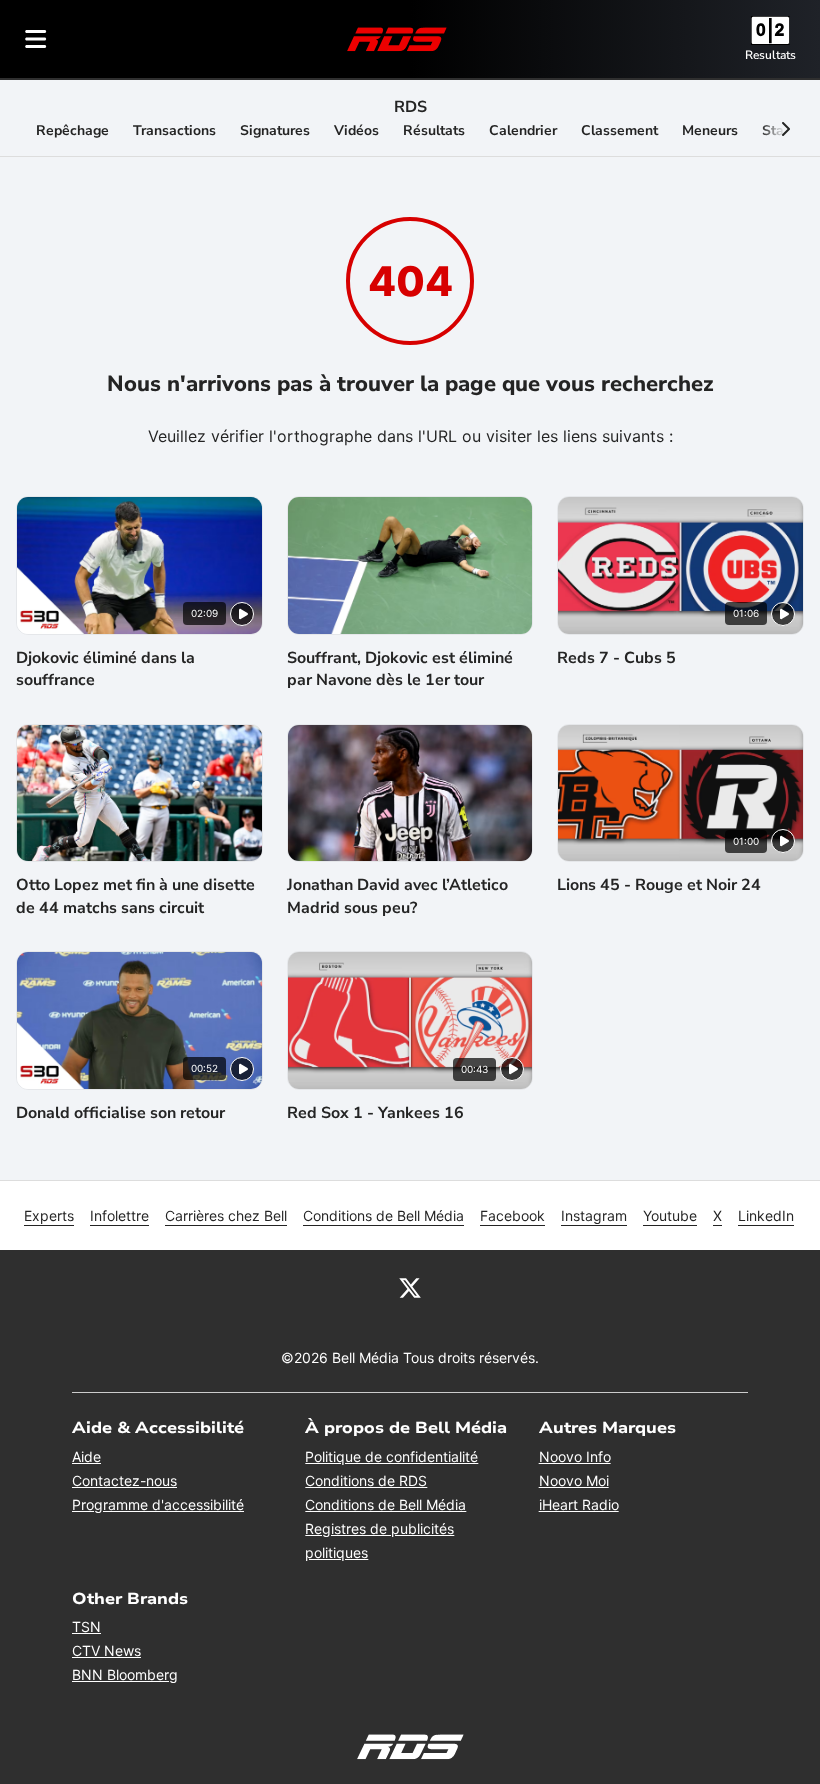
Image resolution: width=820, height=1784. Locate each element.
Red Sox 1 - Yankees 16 (375, 1113)
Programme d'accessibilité (158, 1504)
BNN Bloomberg (125, 1674)
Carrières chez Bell (226, 1215)
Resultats (770, 55)
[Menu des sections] (36, 39)
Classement (619, 130)
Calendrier (523, 130)
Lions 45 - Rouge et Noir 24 (659, 885)
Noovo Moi (574, 1480)
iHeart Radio (579, 1504)
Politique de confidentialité (391, 1456)
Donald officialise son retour (120, 1113)
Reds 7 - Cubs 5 (616, 658)
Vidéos (356, 130)
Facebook (512, 1215)
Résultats (434, 130)
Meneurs (710, 130)
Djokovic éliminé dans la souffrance (105, 669)
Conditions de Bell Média (383, 1215)
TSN (86, 1626)
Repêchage (72, 130)
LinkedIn (766, 1215)
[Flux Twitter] (410, 1286)
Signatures (275, 130)
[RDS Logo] (397, 38)
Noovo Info (575, 1456)
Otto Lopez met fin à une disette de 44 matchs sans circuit (135, 896)
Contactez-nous (124, 1480)
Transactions (174, 130)
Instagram (594, 1215)
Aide (86, 1456)
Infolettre (119, 1215)
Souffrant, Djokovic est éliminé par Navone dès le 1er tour (400, 669)
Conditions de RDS (366, 1480)
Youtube (670, 1215)
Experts (49, 1215)
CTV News (106, 1650)
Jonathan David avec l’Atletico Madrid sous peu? (397, 896)
